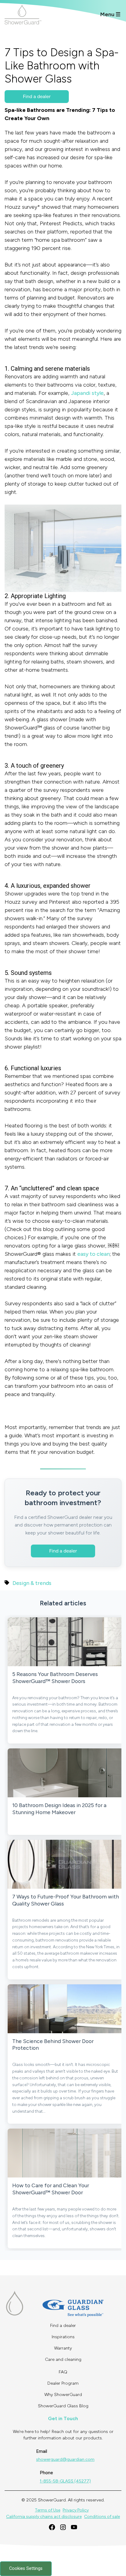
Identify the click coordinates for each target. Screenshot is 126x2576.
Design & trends (32, 1583)
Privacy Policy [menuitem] (76, 2510)
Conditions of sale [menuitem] (102, 2517)
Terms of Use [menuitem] (48, 2510)
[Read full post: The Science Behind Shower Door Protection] (66, 2009)
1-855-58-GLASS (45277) (65, 2481)
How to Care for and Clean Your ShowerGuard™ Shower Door (51, 2189)
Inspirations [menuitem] (63, 2337)
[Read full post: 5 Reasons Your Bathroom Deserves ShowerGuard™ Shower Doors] (66, 1642)
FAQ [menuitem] (63, 2372)
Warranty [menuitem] (63, 2348)
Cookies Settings (26, 2569)
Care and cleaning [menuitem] (63, 2359)
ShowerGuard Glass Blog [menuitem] (63, 2406)
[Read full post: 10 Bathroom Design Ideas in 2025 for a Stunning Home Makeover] (66, 1773)
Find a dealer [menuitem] (63, 2326)
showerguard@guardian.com (65, 2459)
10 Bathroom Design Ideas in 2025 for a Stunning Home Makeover (59, 1809)
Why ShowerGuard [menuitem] (63, 2395)
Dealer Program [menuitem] (63, 2383)
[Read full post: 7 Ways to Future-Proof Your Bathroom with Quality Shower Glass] (66, 1864)
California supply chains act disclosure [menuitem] (44, 2517)
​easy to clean (94, 1254)
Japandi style (87, 393)
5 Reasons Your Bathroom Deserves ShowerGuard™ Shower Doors (55, 1678)
